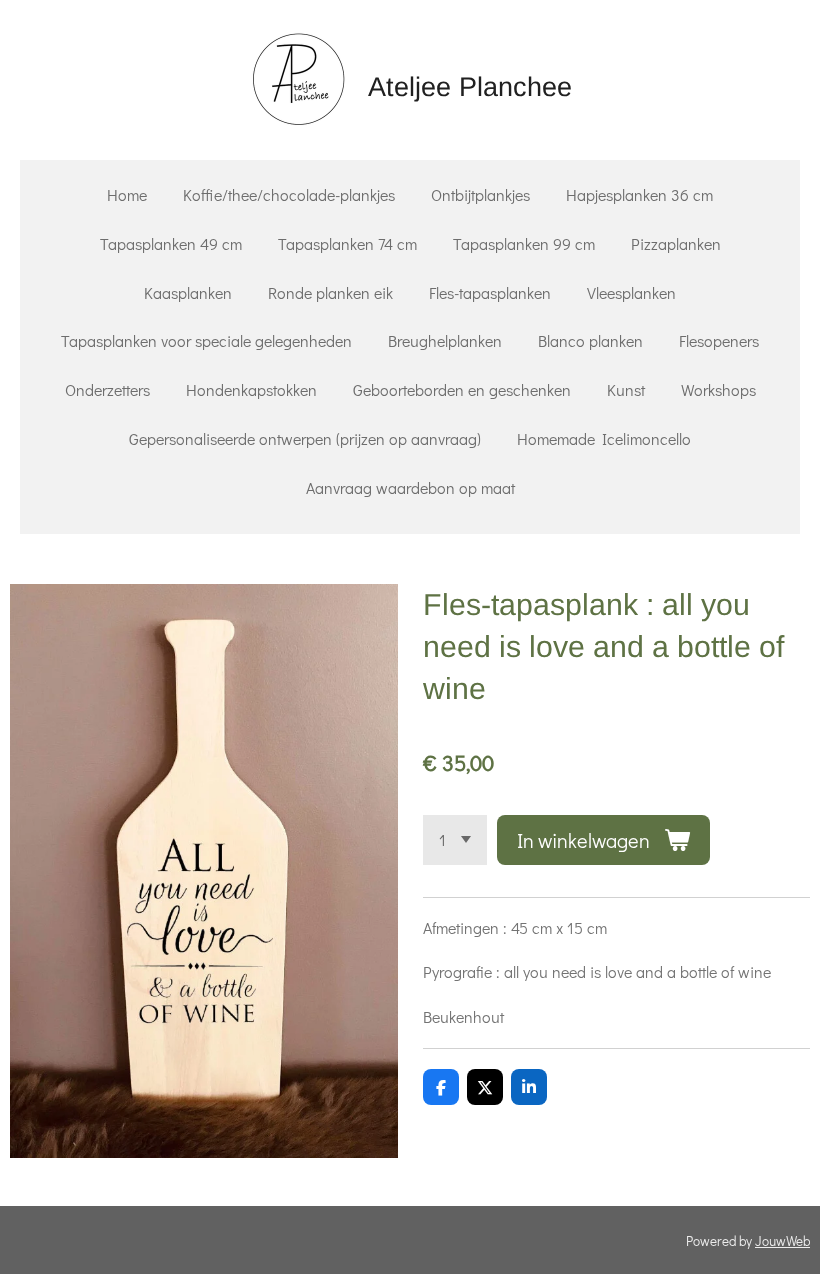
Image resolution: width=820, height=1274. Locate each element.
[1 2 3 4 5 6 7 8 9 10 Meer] (455, 840)
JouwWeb (782, 1241)
